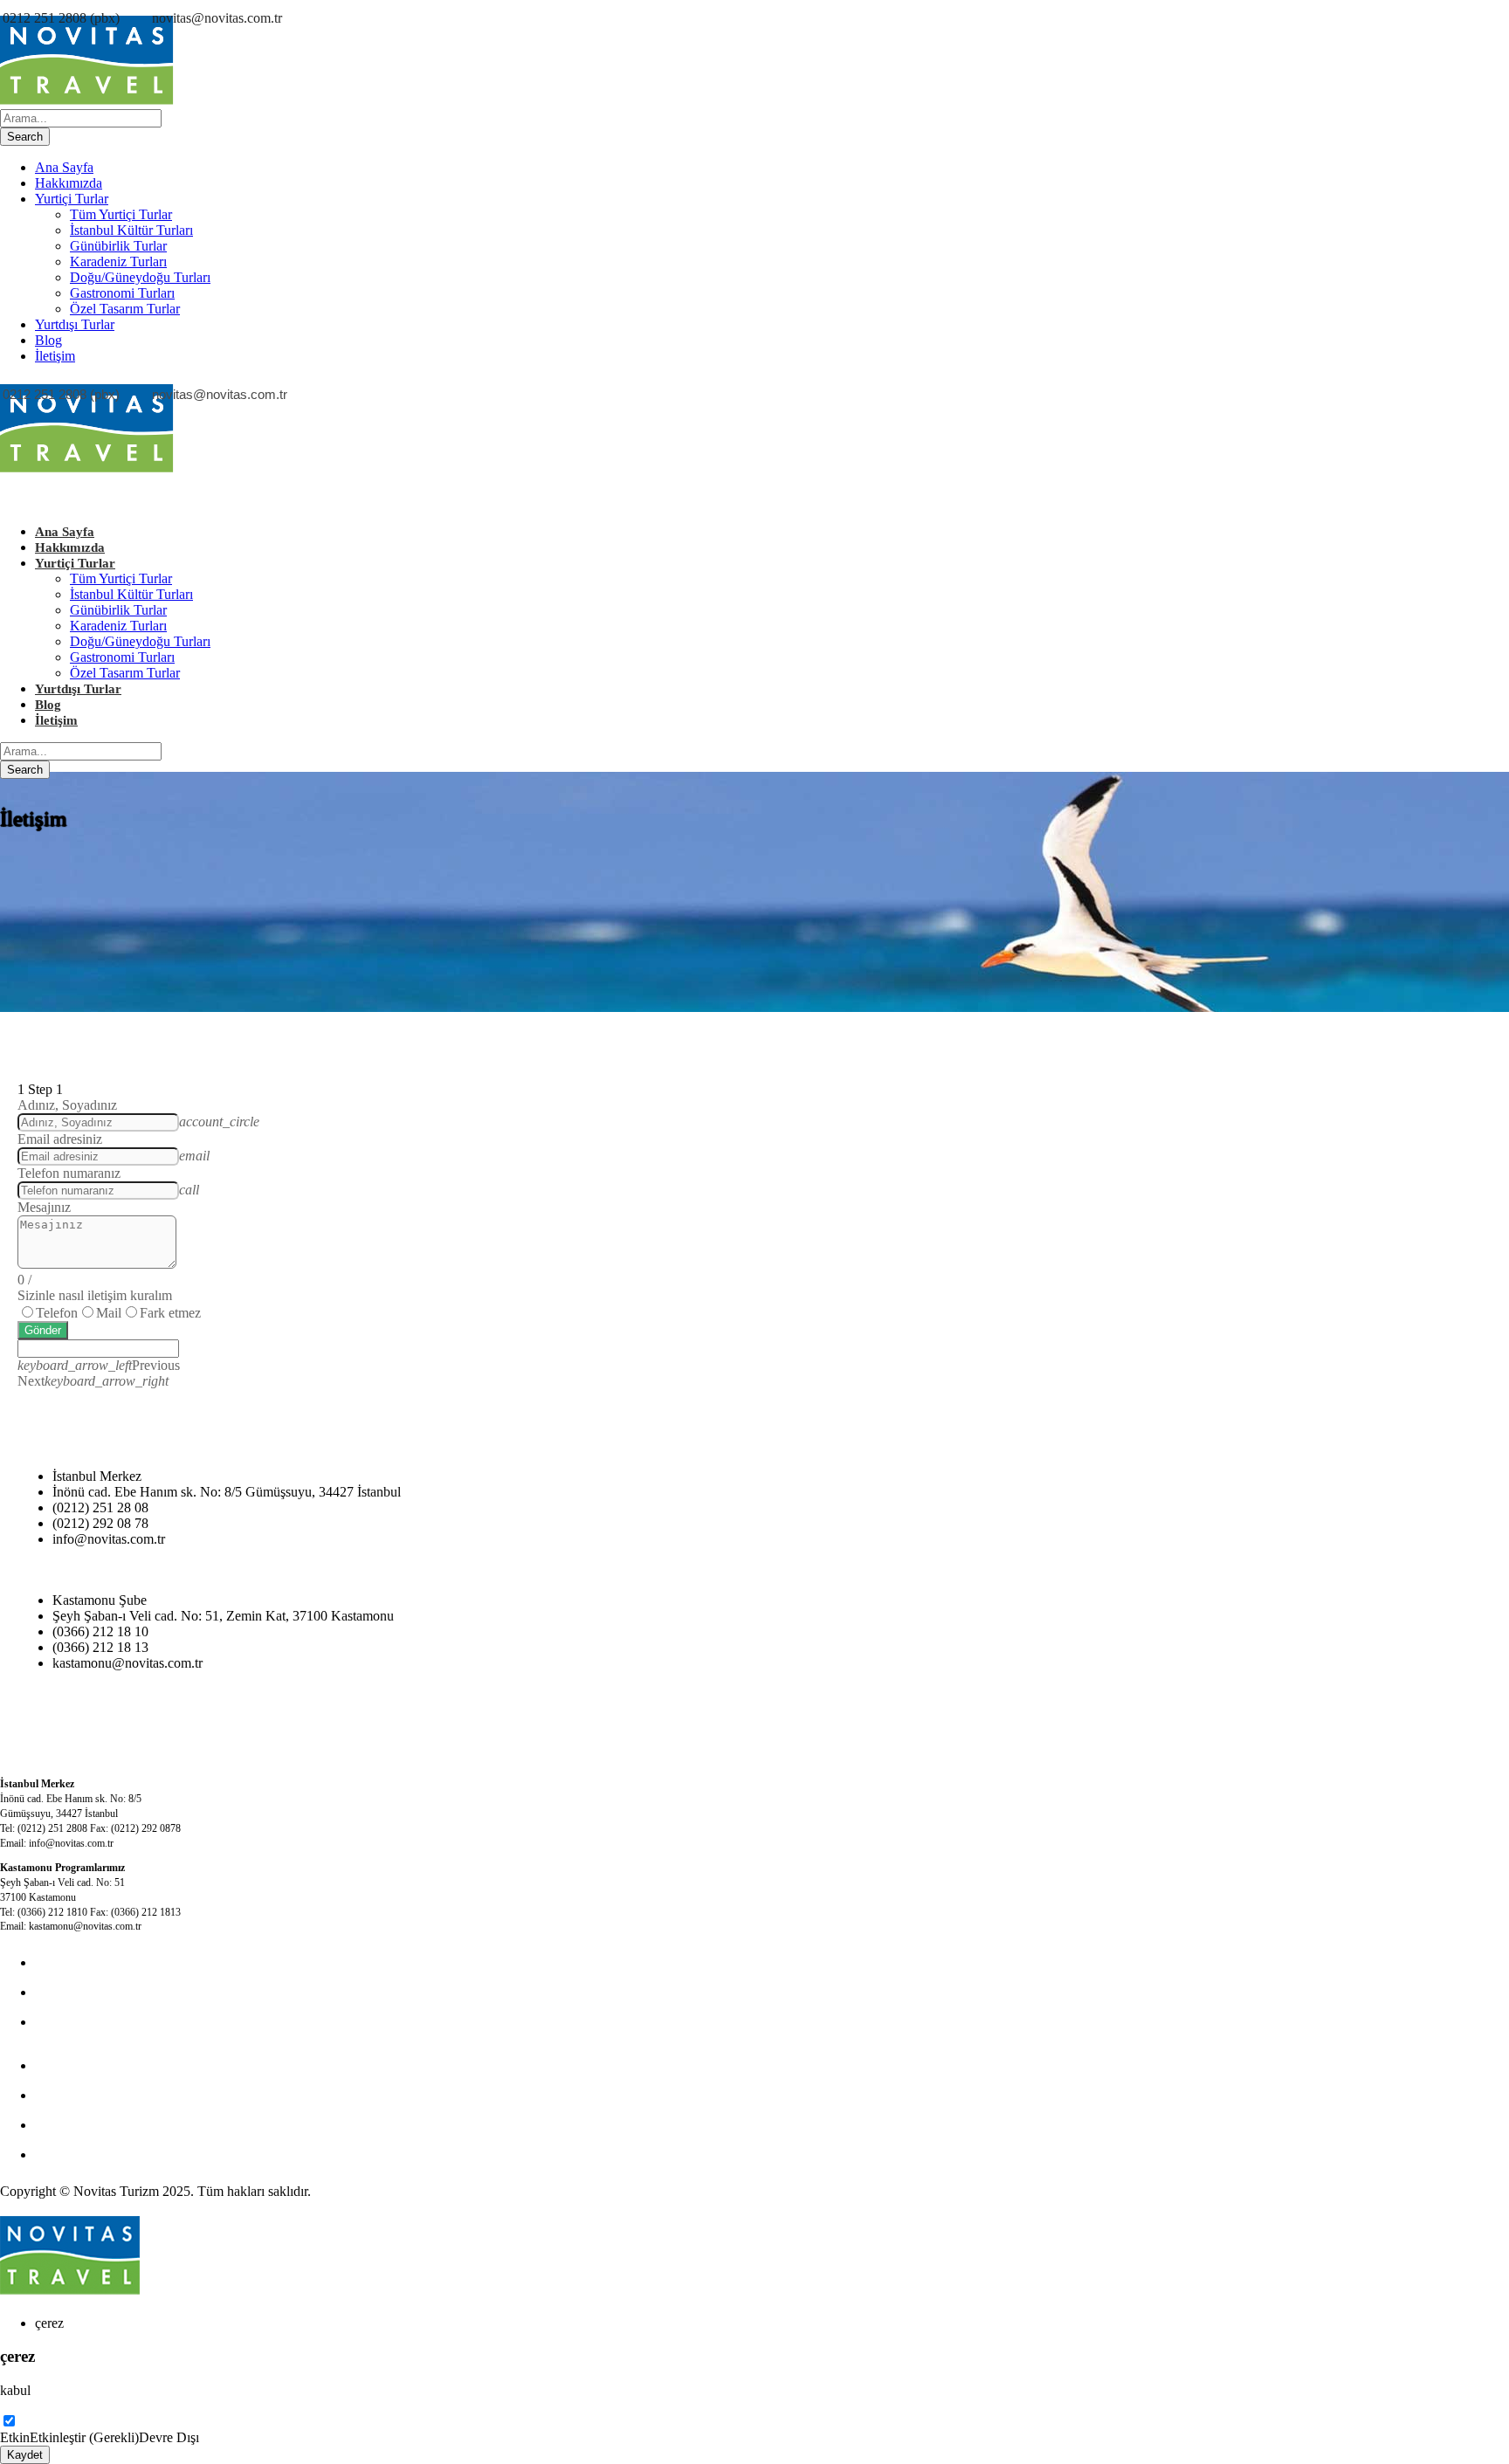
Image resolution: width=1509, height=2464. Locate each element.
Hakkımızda (69, 183)
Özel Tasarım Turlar (125, 309)
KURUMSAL (75, 2022)
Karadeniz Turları (118, 262)
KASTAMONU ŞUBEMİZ (113, 2095)
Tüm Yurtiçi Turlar (121, 214)
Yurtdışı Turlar (75, 324)
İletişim (55, 356)
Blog (48, 340)
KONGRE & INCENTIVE (112, 1992)
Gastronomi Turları (122, 293)
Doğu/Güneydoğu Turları (140, 277)
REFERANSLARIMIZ (101, 2154)
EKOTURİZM (77, 2065)
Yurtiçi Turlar (72, 199)
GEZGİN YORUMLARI (106, 2125)
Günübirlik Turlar (118, 246)
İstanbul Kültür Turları (131, 230)
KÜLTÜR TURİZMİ (95, 1962)
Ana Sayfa (64, 167)
